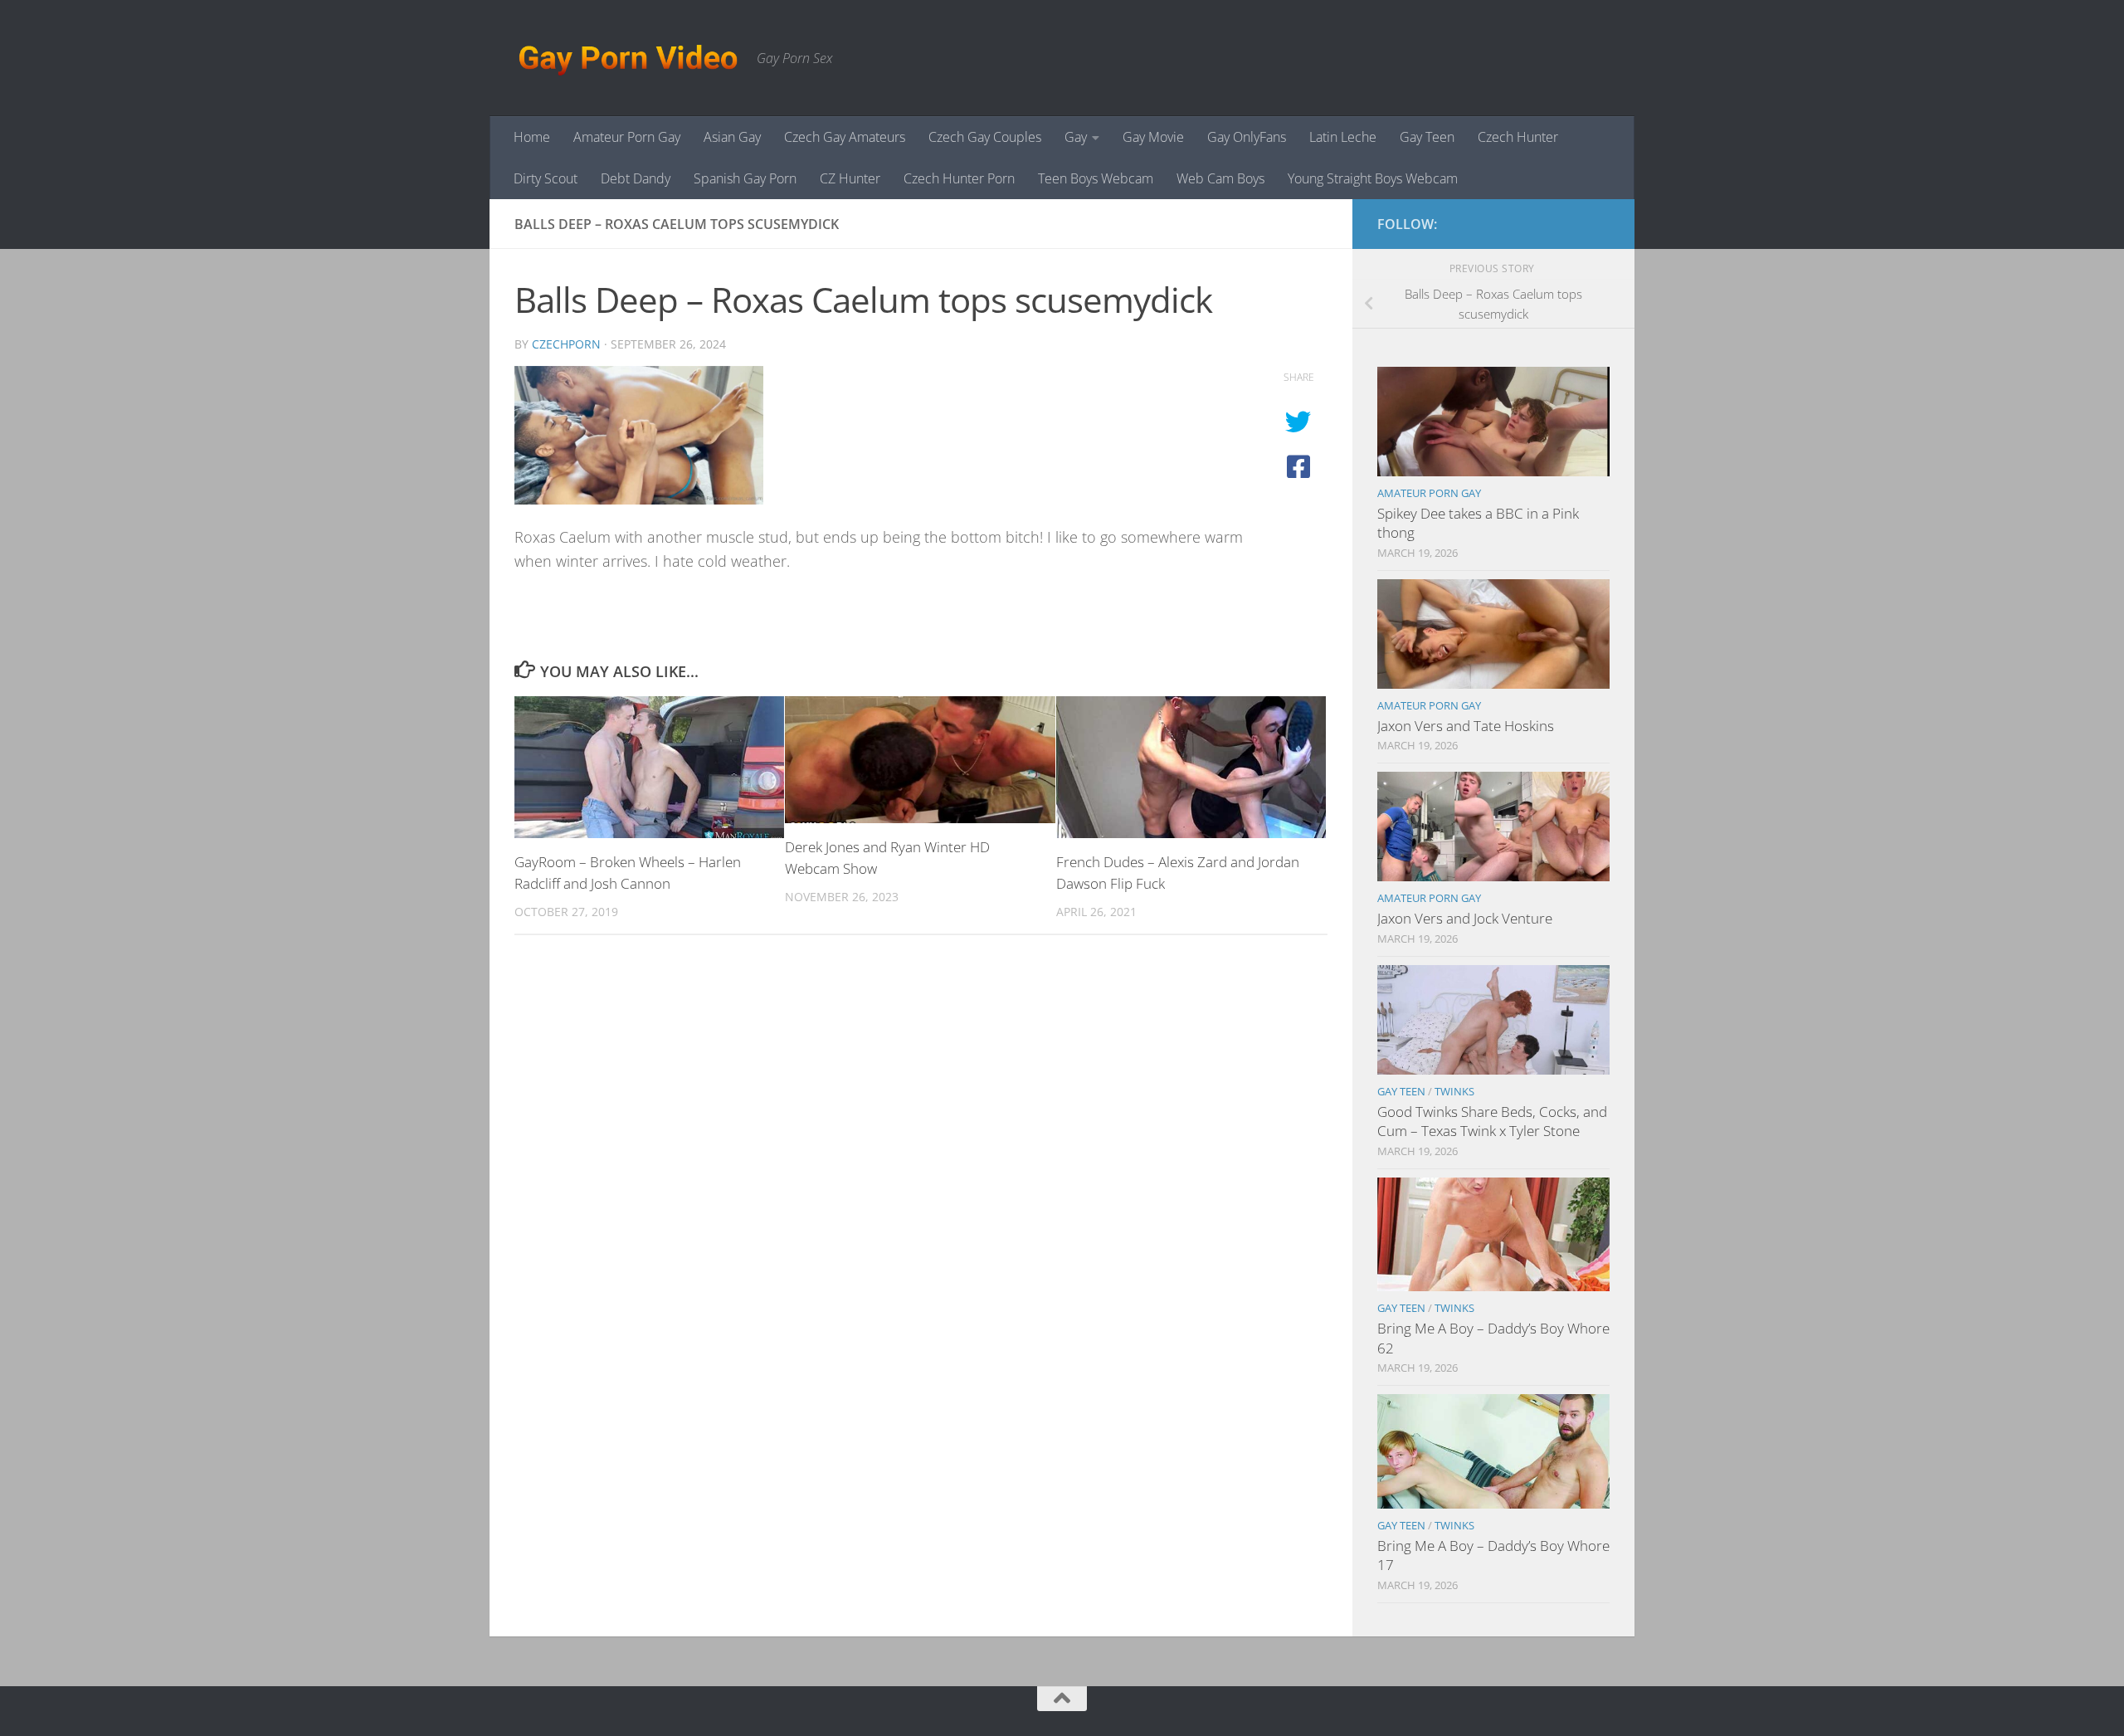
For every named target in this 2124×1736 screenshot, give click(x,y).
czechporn (566, 344)
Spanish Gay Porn (745, 178)
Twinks (1454, 1091)
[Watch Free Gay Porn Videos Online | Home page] (627, 58)
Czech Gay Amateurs (845, 137)
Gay (1076, 137)
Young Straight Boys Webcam (1373, 178)
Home (532, 137)
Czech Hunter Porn (959, 178)
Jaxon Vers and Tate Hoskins (1466, 726)
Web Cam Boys (1220, 178)
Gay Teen (1427, 137)
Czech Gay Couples (985, 137)
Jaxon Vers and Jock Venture (1465, 918)
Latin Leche (1343, 137)
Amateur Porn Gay (627, 137)
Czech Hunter (1518, 137)
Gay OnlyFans (1247, 137)
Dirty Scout (546, 178)
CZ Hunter (850, 178)
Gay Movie (1153, 137)
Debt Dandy (636, 178)
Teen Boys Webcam (1096, 178)
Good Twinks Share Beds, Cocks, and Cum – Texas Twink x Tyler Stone (1492, 1122)
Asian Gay (732, 137)
